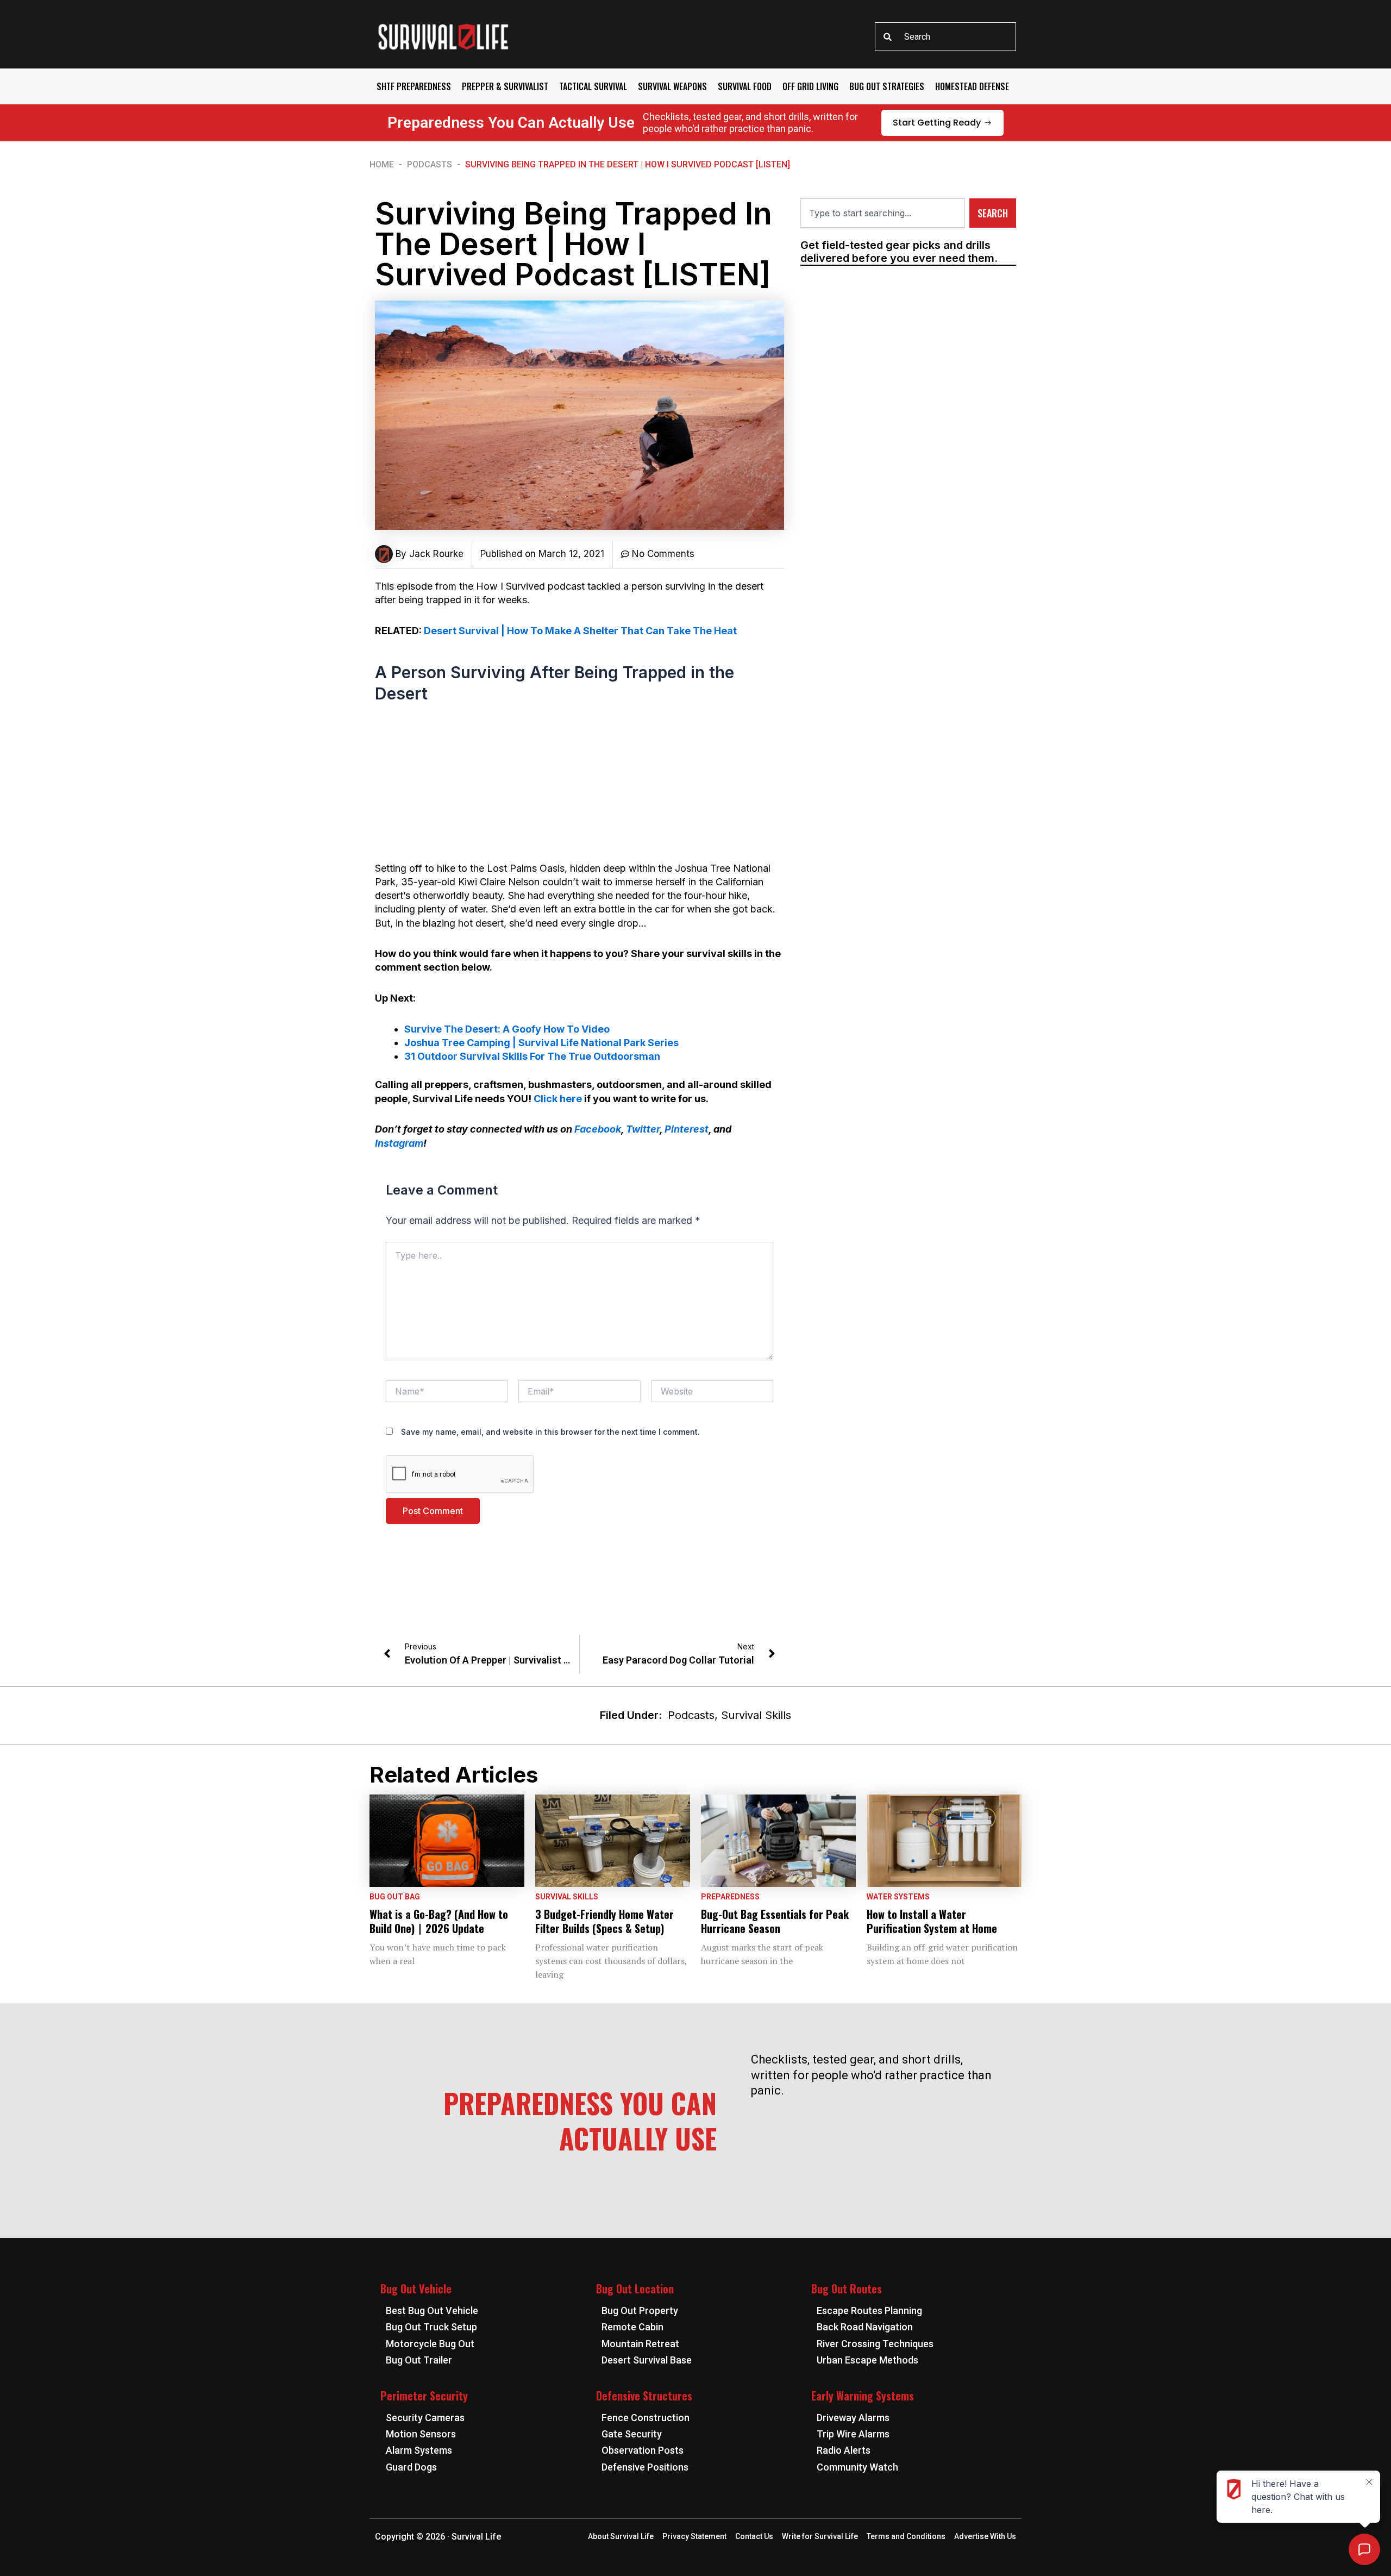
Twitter (643, 1129)
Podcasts (430, 164)
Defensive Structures (644, 2396)
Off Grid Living (810, 86)
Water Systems (898, 1897)
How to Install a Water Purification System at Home (932, 1921)
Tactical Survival (593, 86)
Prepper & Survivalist (505, 86)
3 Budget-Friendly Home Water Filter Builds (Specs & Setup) (604, 1921)
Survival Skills (756, 1715)
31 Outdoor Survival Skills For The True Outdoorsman (532, 1056)
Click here (558, 1099)
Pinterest (687, 1129)
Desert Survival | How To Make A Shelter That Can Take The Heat (580, 631)
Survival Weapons (672, 86)
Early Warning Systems (863, 2396)
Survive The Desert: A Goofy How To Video (507, 1029)
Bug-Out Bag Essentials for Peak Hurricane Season (775, 1921)
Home (382, 164)
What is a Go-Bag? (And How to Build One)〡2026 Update (439, 1921)
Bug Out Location (635, 2289)
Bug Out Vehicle (416, 2289)
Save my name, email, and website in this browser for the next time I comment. (550, 1432)
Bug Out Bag (395, 1897)
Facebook (598, 1129)
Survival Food (745, 86)
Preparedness (730, 1897)
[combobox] (945, 37)
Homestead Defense (972, 86)
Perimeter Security (424, 2396)
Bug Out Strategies (887, 86)
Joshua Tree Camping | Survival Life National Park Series (541, 1043)
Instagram (399, 1143)
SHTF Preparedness (414, 86)
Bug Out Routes (847, 2289)
